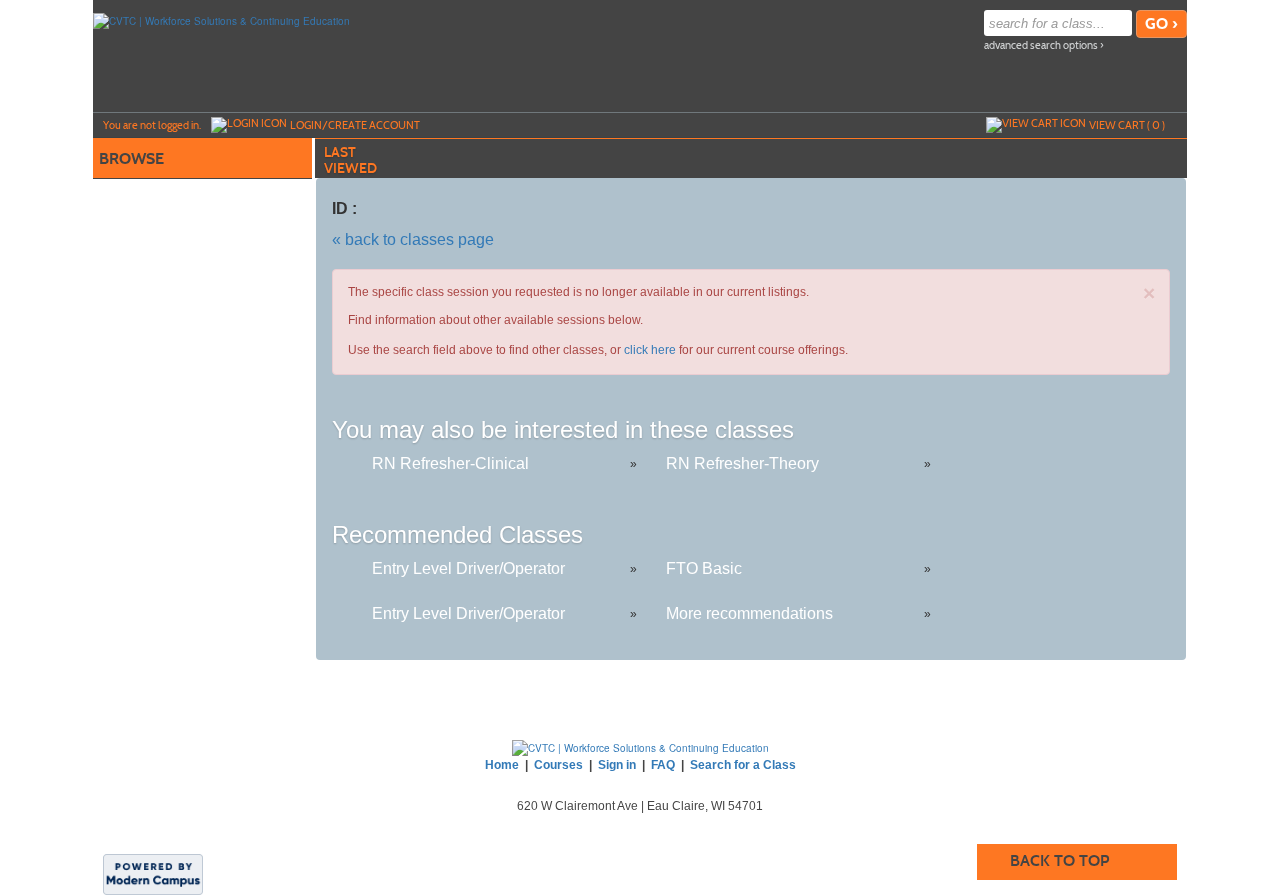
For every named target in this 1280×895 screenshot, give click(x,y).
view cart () (1127, 125)
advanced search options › (1044, 45)
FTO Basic (704, 568)
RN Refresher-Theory (742, 463)
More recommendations (749, 613)
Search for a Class (743, 765)
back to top (1059, 860)
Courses (558, 765)
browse (131, 158)
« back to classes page (413, 239)
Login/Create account (355, 125)
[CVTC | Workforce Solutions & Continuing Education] (221, 20)
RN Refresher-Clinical (450, 463)
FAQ (663, 765)
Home (502, 765)
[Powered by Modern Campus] (153, 873)
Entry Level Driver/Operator (468, 568)
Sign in (617, 765)
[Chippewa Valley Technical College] (640, 747)
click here (650, 350)
